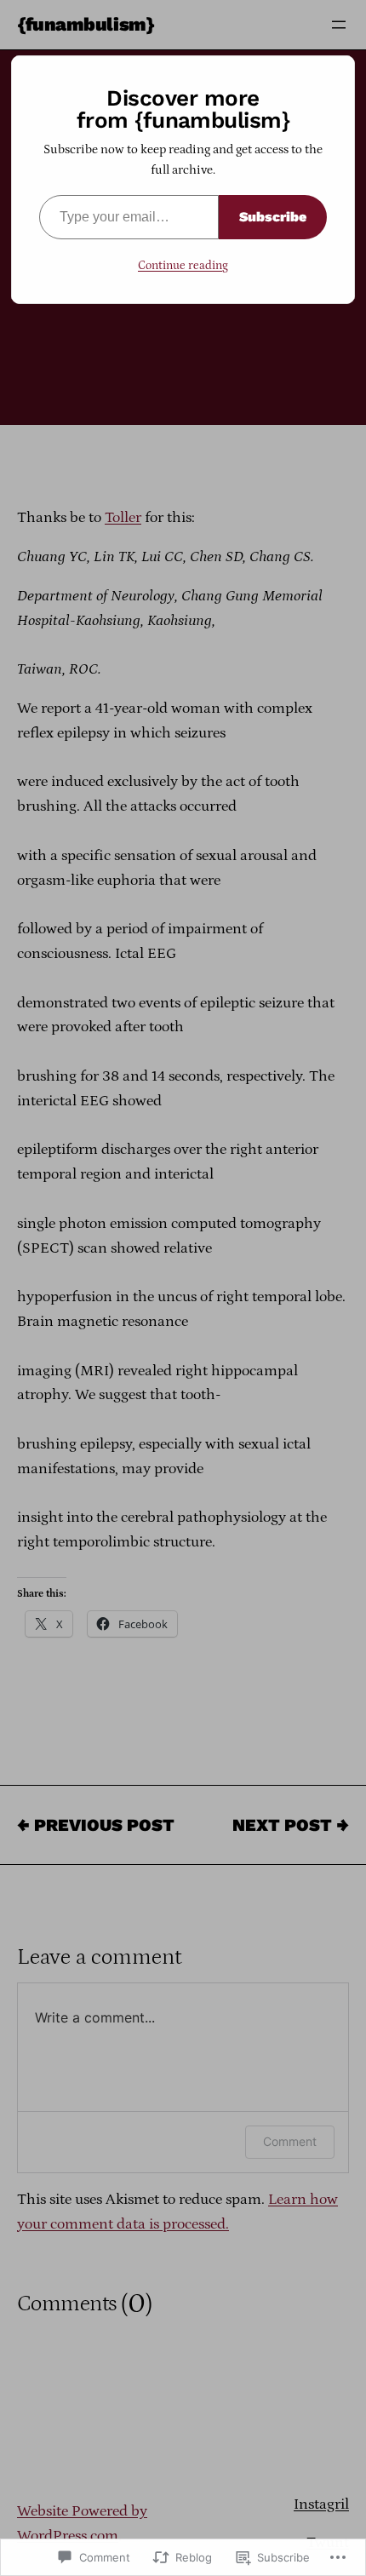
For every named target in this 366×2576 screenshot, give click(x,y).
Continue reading (183, 266)
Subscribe (273, 217)
